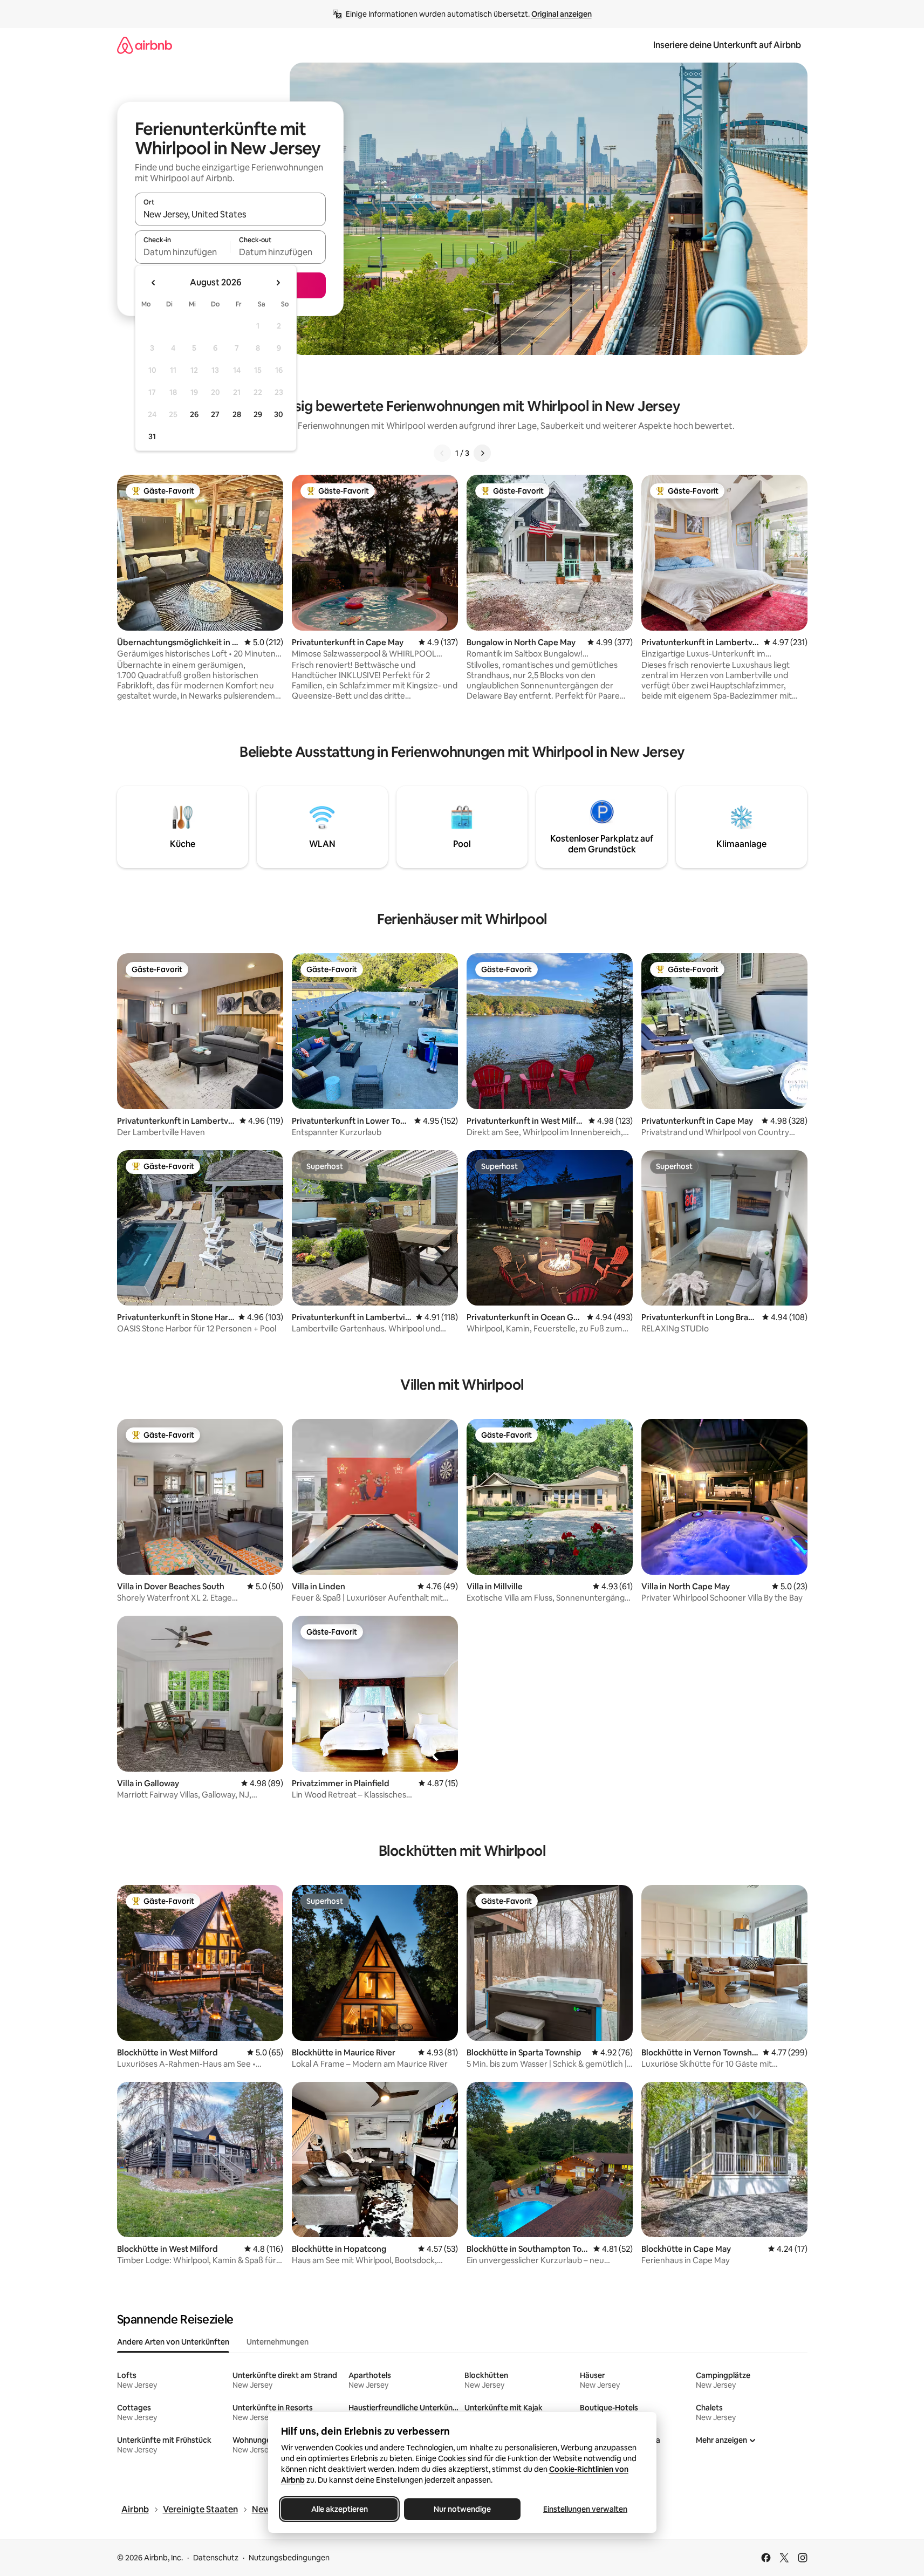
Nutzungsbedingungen (289, 2558)
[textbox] (183, 252)
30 (279, 414)
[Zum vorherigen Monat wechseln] (154, 283)
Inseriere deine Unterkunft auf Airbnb (727, 45)
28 (237, 414)
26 (194, 414)
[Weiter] (482, 453)
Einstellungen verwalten (585, 2509)
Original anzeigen (562, 14)
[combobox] (230, 214)
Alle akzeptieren (339, 2509)
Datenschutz (216, 2558)
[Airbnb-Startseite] (145, 45)
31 (152, 436)
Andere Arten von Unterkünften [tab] (173, 2342)
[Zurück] (442, 453)
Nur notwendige (462, 2509)
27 (215, 414)
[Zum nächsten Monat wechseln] (278, 283)
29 (258, 414)
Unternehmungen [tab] (278, 2342)
